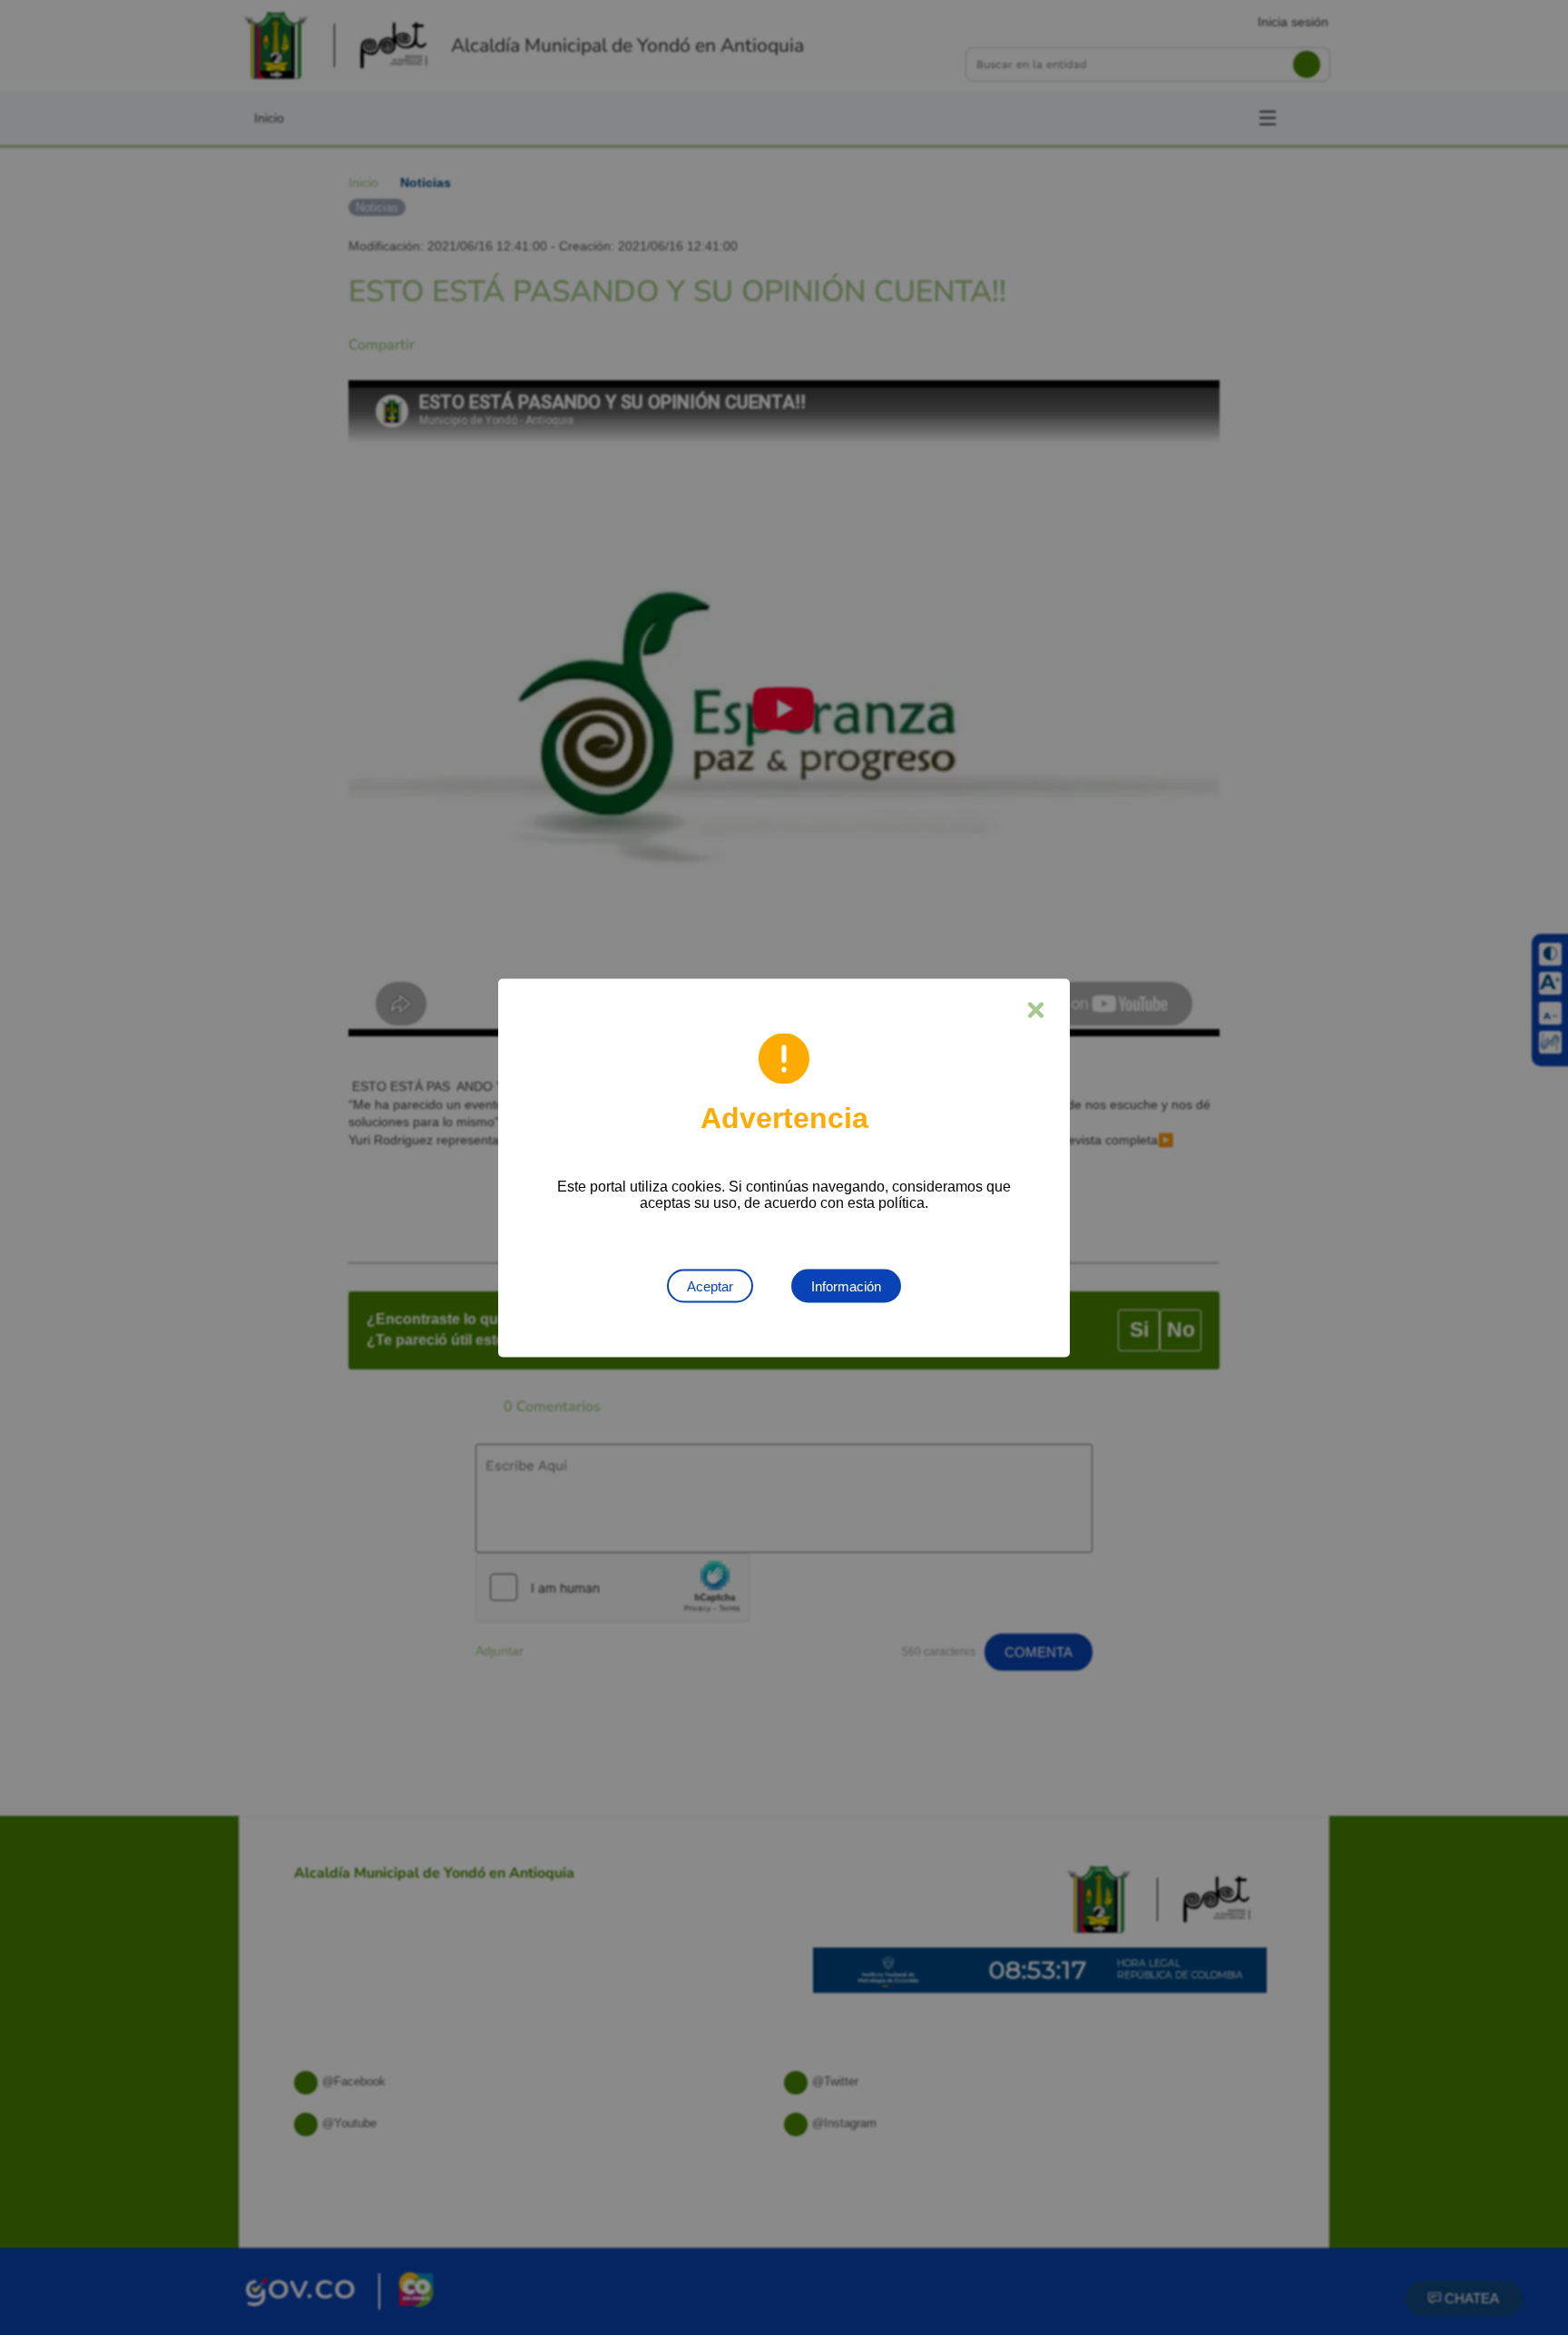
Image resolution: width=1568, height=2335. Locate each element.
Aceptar (710, 1285)
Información (846, 1285)
